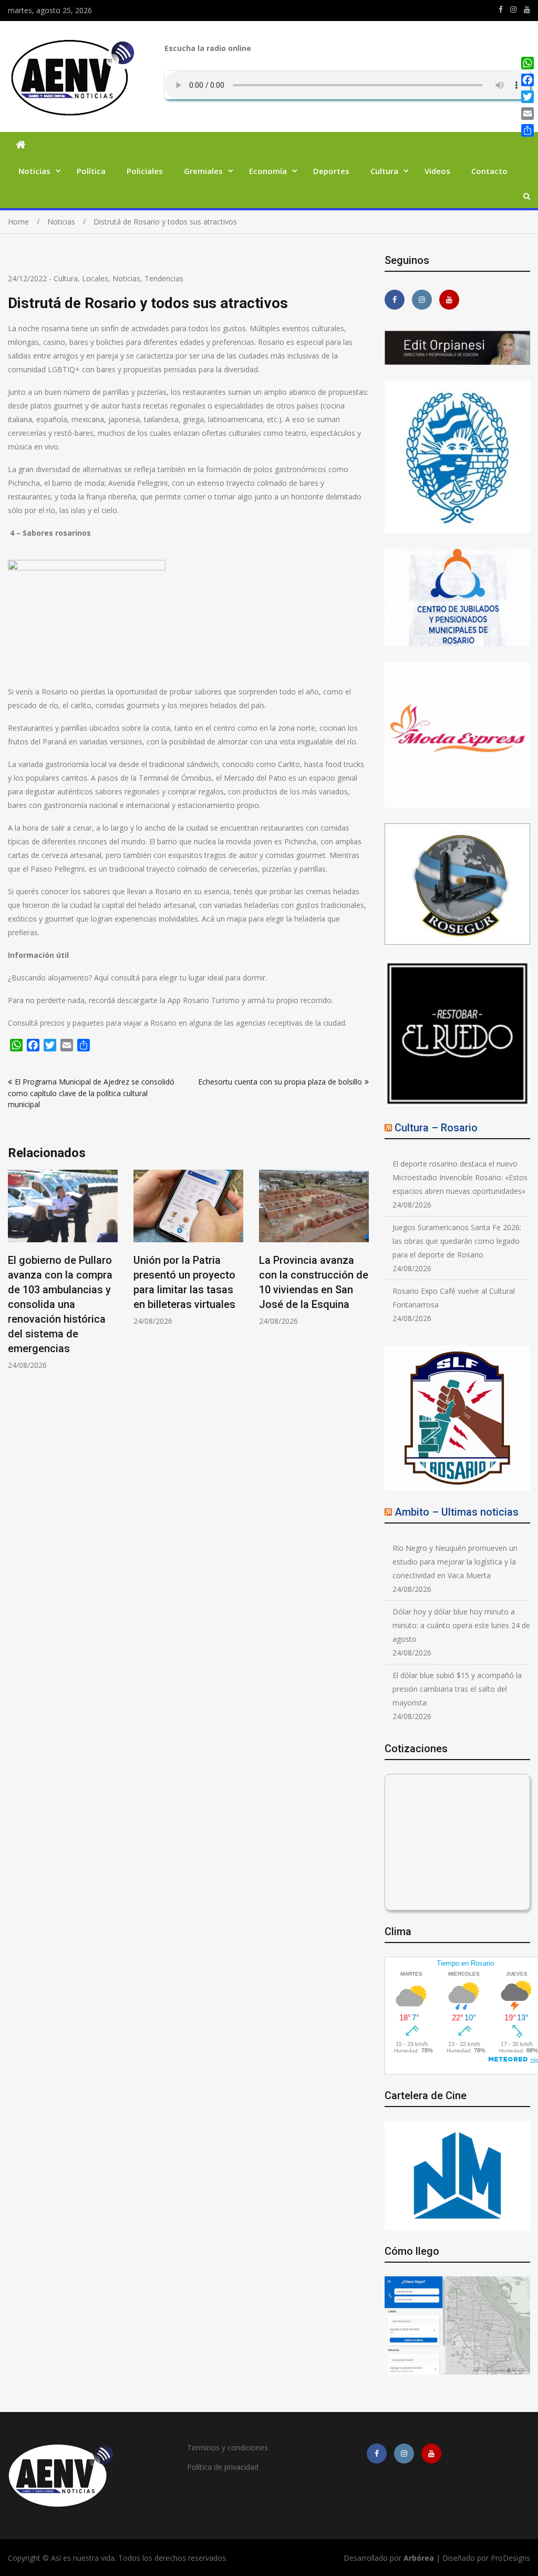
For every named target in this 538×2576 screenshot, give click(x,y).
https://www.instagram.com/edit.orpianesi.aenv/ (513, 9)
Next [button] (362, 1275)
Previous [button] (15, 1275)
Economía (268, 171)
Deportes (331, 171)
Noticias (34, 171)
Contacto (489, 171)
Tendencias (164, 278)
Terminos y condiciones (227, 2447)
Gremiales (203, 171)
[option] (63, 1270)
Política (91, 171)
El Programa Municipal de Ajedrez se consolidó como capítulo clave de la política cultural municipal (91, 1093)
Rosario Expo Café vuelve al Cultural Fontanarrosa (454, 1298)
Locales (95, 278)
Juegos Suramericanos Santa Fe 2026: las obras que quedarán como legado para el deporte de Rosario (457, 1241)
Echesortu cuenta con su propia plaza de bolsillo (280, 1082)
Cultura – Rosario (436, 1128)
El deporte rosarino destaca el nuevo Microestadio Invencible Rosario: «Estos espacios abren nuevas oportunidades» (460, 1177)
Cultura (384, 171)
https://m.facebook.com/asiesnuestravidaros (501, 9)
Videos (437, 171)
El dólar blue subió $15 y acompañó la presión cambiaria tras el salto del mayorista (457, 1689)
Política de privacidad (223, 2467)
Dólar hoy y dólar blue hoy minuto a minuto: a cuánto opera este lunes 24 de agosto (461, 1625)
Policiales (145, 171)
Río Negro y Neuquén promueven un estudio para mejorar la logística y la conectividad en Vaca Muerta (455, 1562)
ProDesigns (510, 2558)
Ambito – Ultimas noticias (457, 1512)
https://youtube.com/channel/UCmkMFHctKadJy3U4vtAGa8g (527, 9)
